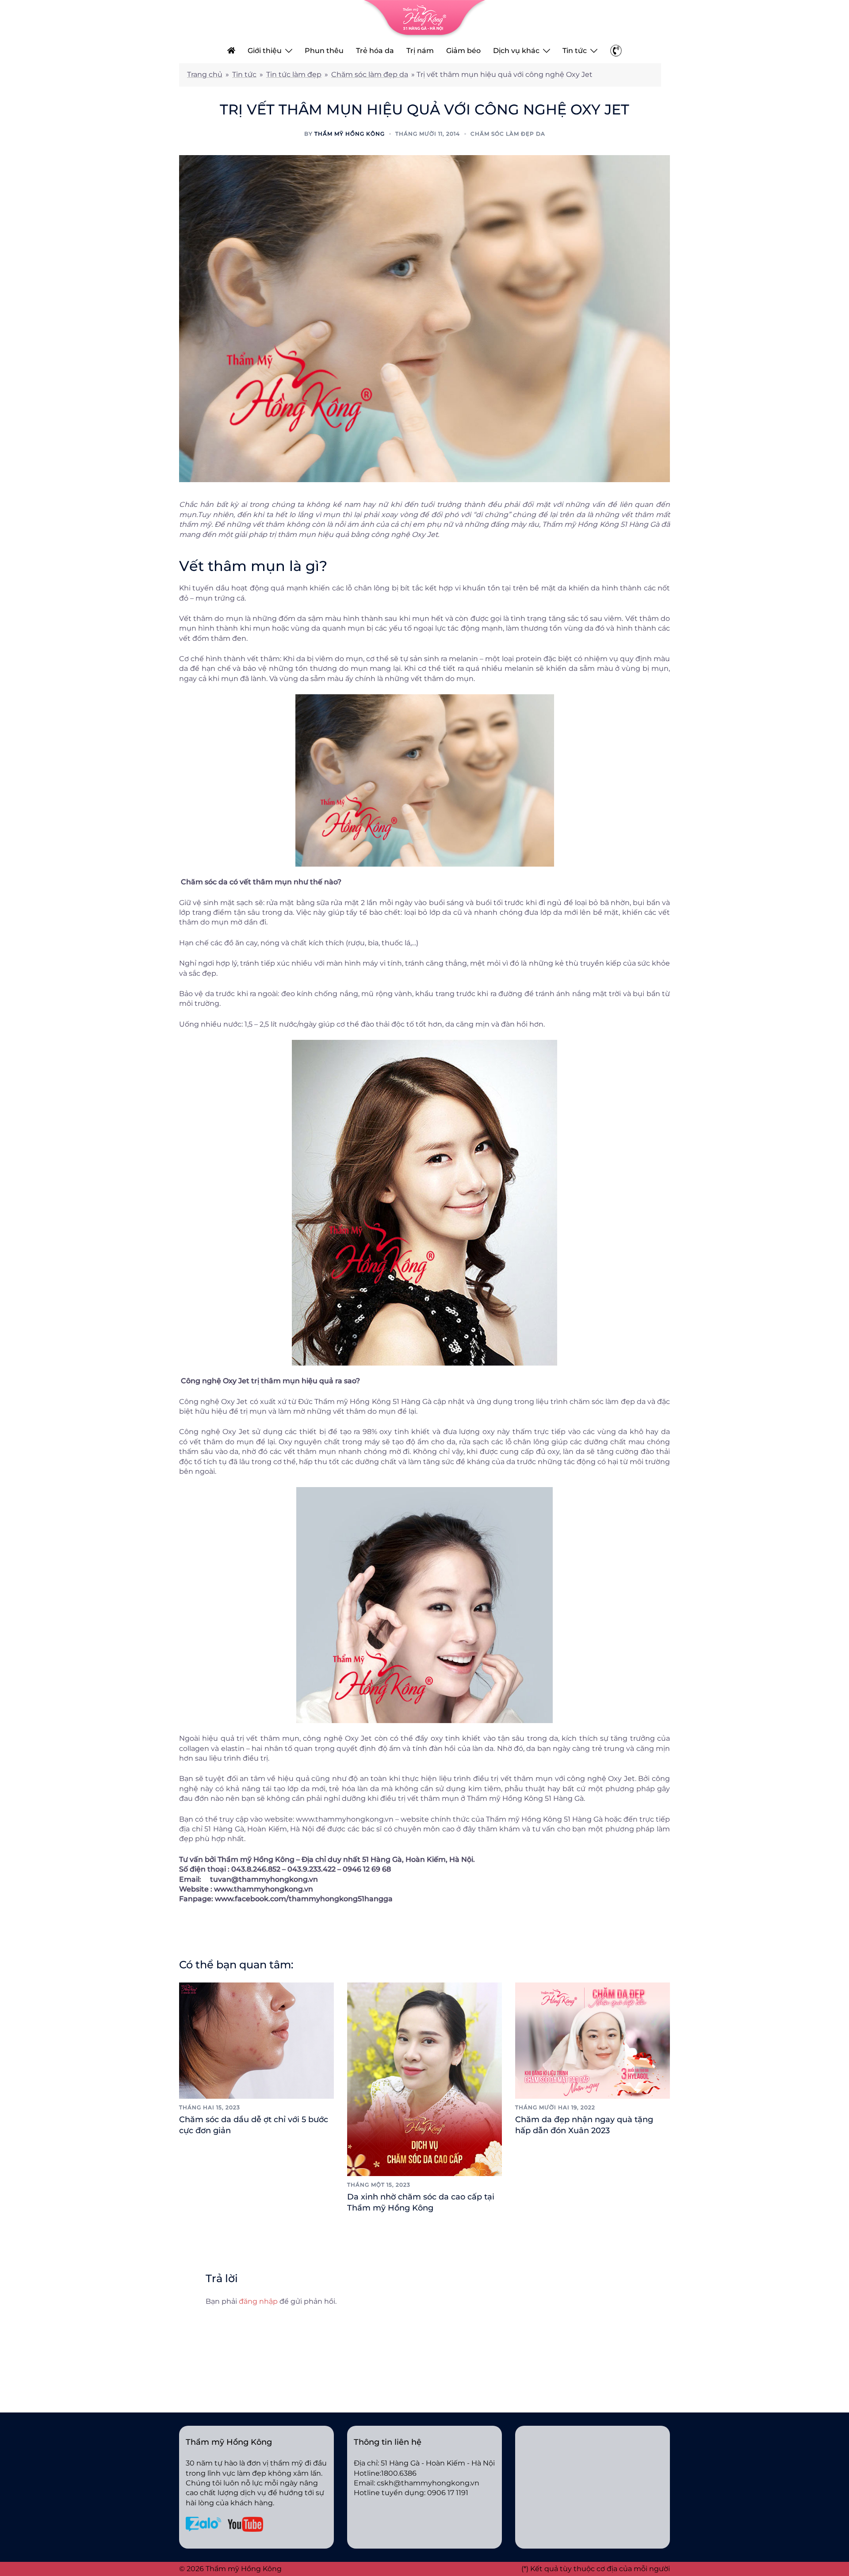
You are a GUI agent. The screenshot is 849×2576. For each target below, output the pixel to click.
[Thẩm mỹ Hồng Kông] (424, 19)
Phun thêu (324, 51)
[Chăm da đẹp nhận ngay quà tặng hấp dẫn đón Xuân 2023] (593, 2040)
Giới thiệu (265, 51)
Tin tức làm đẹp (294, 74)
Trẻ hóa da (375, 51)
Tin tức (575, 51)
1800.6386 (399, 2473)
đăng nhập (258, 2301)
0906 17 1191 (448, 2493)
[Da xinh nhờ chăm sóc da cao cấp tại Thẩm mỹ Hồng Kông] (424, 2079)
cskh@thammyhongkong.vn (428, 2483)
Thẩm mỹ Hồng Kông (350, 134)
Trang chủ (205, 74)
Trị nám (420, 51)
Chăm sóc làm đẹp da (370, 74)
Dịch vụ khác (516, 51)
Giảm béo (463, 51)
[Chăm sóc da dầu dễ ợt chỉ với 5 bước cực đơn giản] (256, 2040)
